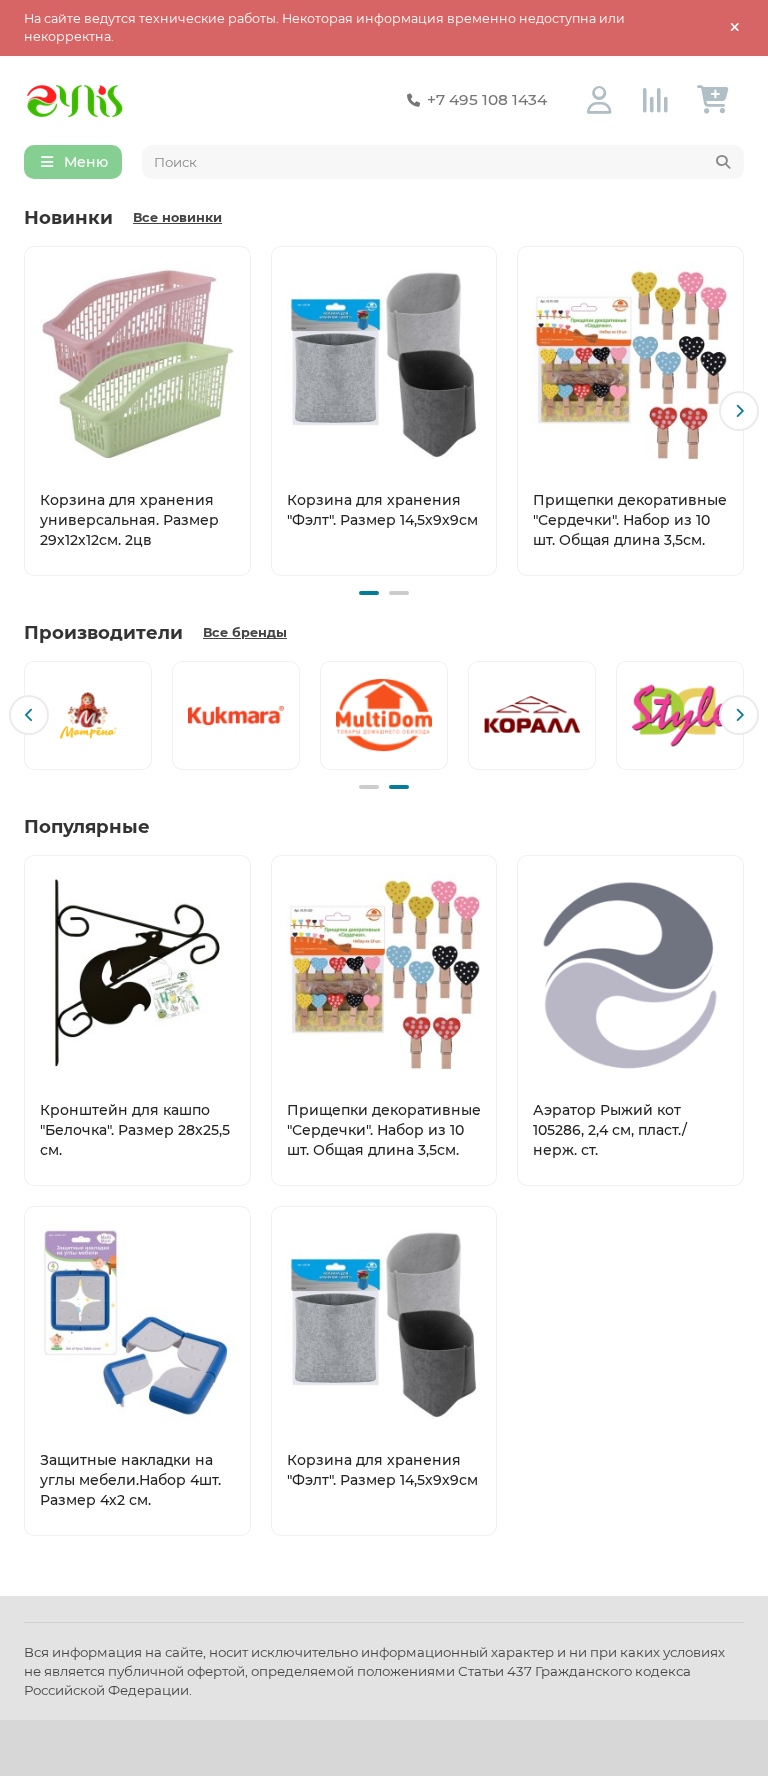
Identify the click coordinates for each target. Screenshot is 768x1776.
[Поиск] (723, 162)
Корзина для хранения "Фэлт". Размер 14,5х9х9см (382, 510)
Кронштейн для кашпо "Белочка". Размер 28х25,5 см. (135, 1130)
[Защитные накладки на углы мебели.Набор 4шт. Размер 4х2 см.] (137, 1324)
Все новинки (177, 217)
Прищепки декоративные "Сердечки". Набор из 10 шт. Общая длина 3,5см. (630, 520)
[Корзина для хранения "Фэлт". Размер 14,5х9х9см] (384, 364)
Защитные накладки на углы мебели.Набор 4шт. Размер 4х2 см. (130, 1480)
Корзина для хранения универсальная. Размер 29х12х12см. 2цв (129, 520)
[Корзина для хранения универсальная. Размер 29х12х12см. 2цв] (137, 364)
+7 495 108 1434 (487, 99)
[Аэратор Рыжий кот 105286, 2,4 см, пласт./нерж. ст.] (630, 973)
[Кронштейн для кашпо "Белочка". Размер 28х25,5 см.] (137, 973)
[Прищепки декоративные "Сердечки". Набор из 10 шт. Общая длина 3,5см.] (630, 364)
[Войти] (599, 100)
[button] (29, 411)
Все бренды (245, 632)
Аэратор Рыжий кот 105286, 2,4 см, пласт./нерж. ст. (610, 1130)
